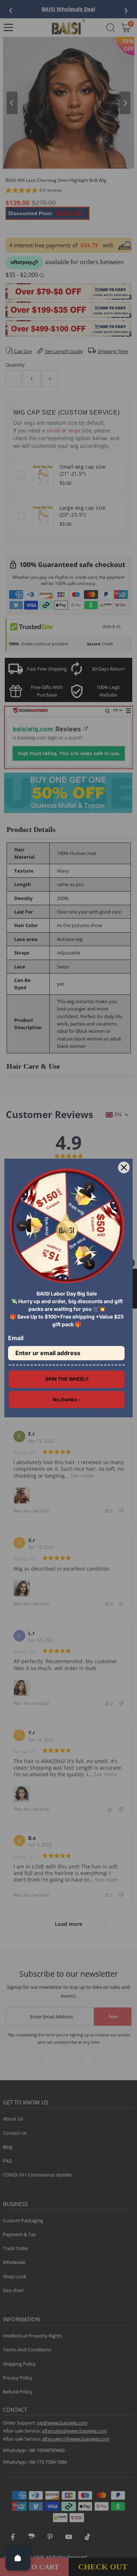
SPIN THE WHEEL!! (67, 1379)
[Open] (18, 2558)
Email (16, 1338)
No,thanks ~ (67, 1399)
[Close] (124, 1167)
